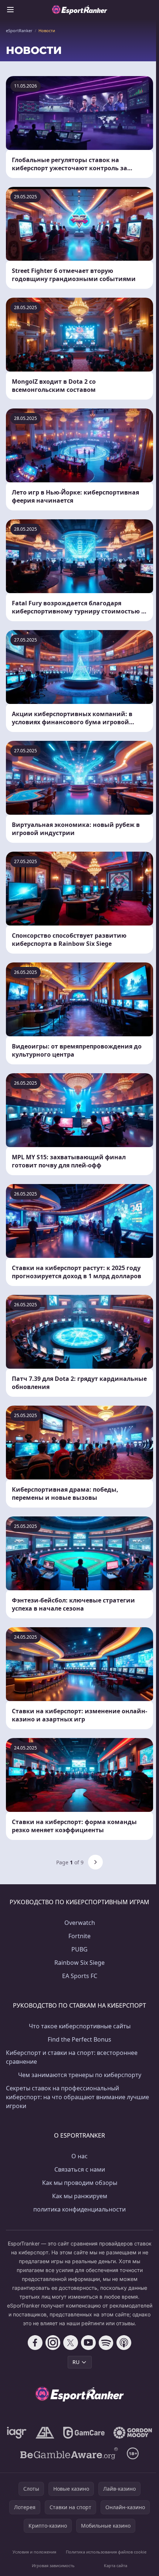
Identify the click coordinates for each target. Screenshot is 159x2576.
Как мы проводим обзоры (80, 2183)
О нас (79, 2156)
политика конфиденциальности (79, 2209)
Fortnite (79, 1936)
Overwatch (80, 1923)
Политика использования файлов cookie (106, 2552)
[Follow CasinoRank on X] (71, 2343)
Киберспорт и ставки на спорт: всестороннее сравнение (72, 2057)
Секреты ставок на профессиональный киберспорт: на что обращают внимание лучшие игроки (77, 2097)
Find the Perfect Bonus (79, 2039)
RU (76, 2362)
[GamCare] (84, 2433)
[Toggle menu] (10, 10)
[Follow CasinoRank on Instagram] (53, 2343)
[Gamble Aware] (69, 2453)
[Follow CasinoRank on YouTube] (88, 2343)
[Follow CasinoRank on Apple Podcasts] (124, 2343)
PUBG (79, 1949)
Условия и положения (34, 2552)
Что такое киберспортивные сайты (80, 2026)
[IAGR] (17, 2433)
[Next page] (95, 1862)
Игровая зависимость (53, 2565)
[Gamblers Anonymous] (45, 2433)
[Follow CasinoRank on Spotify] (106, 2343)
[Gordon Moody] (133, 2433)
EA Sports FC (80, 1976)
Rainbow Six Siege (79, 1963)
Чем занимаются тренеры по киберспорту (80, 2075)
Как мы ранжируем (80, 2196)
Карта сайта (116, 2565)
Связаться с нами (80, 2169)
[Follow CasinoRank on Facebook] (35, 2343)
